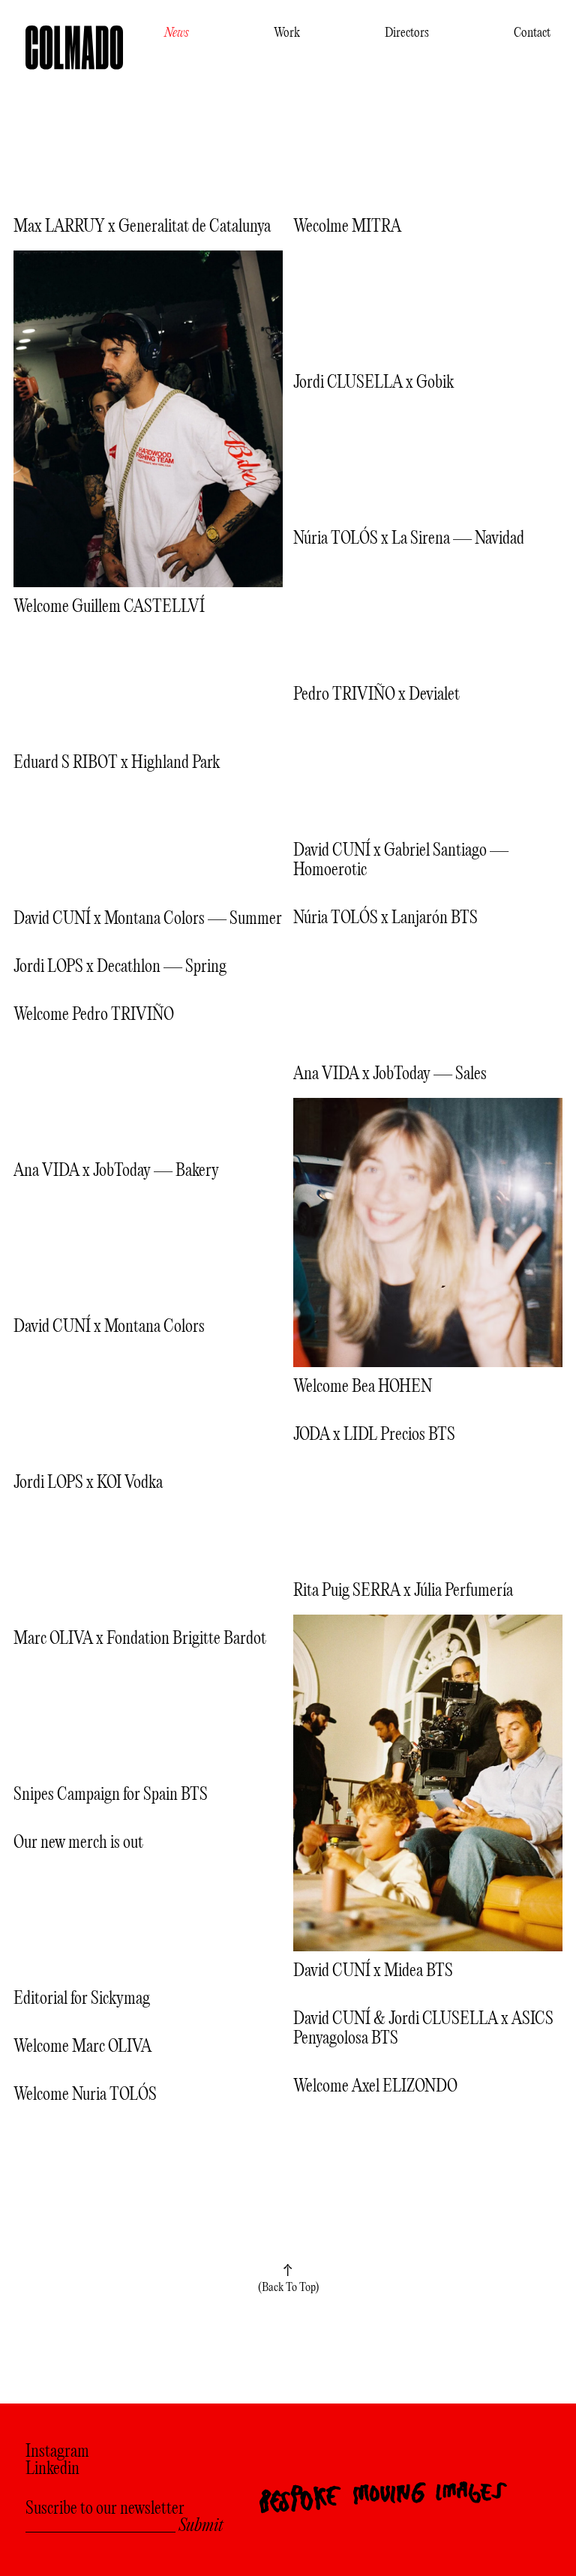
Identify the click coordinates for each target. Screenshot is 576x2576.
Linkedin (52, 2470)
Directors (407, 33)
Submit (201, 2527)
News (177, 33)
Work (287, 33)
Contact (532, 33)
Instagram (57, 2453)
